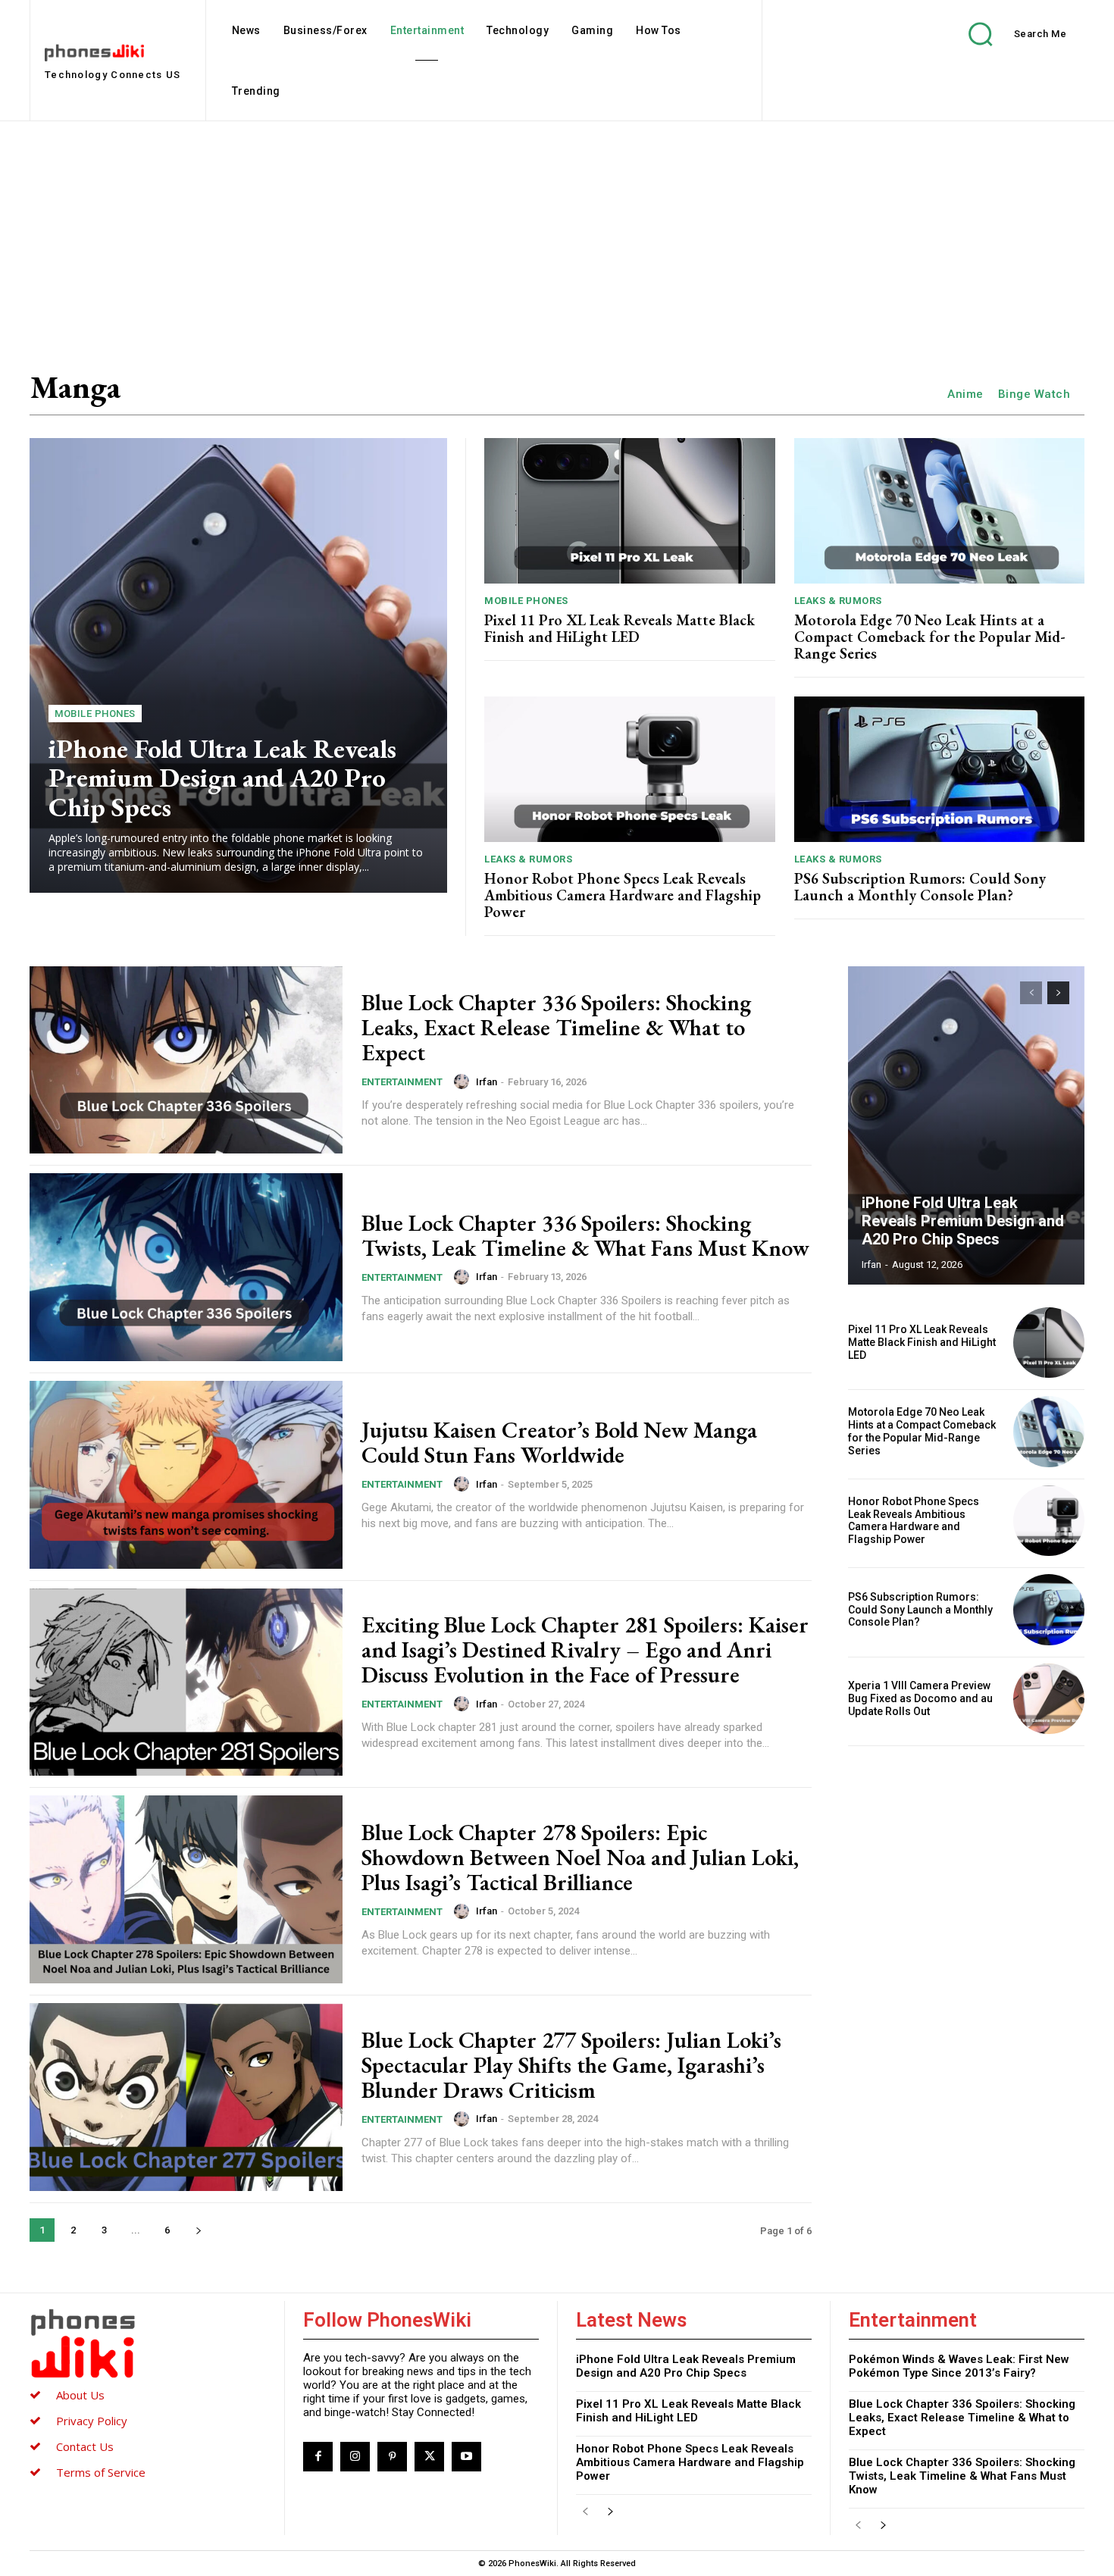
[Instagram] (355, 2457)
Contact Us (85, 2446)
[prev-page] (1031, 993)
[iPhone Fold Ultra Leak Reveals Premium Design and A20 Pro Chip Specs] (238, 665)
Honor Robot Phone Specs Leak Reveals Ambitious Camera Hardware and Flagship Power (623, 895)
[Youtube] (466, 2457)
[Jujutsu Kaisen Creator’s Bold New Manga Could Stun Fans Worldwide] (186, 1475)
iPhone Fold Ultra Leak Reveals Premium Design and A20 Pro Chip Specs (222, 778)
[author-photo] (464, 1081)
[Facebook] (318, 2457)
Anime (965, 394)
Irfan (487, 1082)
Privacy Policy (92, 2421)
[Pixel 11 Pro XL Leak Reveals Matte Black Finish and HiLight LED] (630, 511)
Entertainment (402, 1082)
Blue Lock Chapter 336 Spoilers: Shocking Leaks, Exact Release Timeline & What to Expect (556, 1027)
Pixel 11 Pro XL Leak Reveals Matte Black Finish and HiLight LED (620, 628)
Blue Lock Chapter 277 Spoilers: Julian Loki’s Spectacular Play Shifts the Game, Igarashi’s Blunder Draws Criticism (571, 2065)
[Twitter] (429, 2457)
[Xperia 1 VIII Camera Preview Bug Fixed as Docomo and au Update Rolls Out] (1049, 1699)
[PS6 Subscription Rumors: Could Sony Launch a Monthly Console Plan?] (940, 769)
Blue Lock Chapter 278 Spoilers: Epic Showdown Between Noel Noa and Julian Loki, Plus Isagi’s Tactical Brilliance (580, 1857)
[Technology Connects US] (148, 2343)
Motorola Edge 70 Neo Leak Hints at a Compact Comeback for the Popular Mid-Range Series (930, 637)
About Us (80, 2395)
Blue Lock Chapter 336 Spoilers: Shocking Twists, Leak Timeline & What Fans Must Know (585, 1235)
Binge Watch (1034, 394)
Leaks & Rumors (838, 601)
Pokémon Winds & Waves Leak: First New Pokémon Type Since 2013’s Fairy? (959, 2366)
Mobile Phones (95, 714)
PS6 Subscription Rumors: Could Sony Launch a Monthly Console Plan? (920, 887)
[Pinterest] (392, 2457)
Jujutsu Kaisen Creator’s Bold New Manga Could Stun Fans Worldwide (559, 1442)
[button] (1006, 34)
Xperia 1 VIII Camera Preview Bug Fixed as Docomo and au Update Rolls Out (920, 1698)
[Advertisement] (557, 235)
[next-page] (198, 2230)
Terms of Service (101, 2472)
